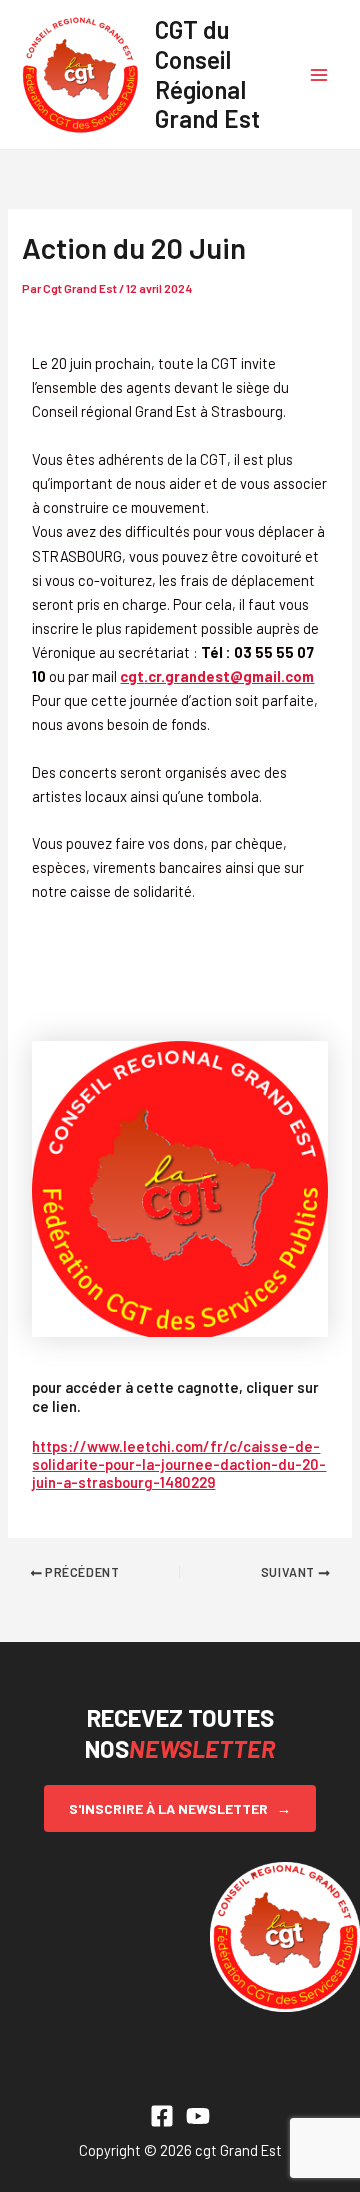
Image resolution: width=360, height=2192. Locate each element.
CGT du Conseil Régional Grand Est (207, 73)
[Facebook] (162, 2116)
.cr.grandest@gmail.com (217, 676)
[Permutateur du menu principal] (319, 75)
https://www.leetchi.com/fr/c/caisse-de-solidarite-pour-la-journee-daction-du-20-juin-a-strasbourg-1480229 (179, 1464)
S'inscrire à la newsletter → (180, 1808)
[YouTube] (198, 2116)
